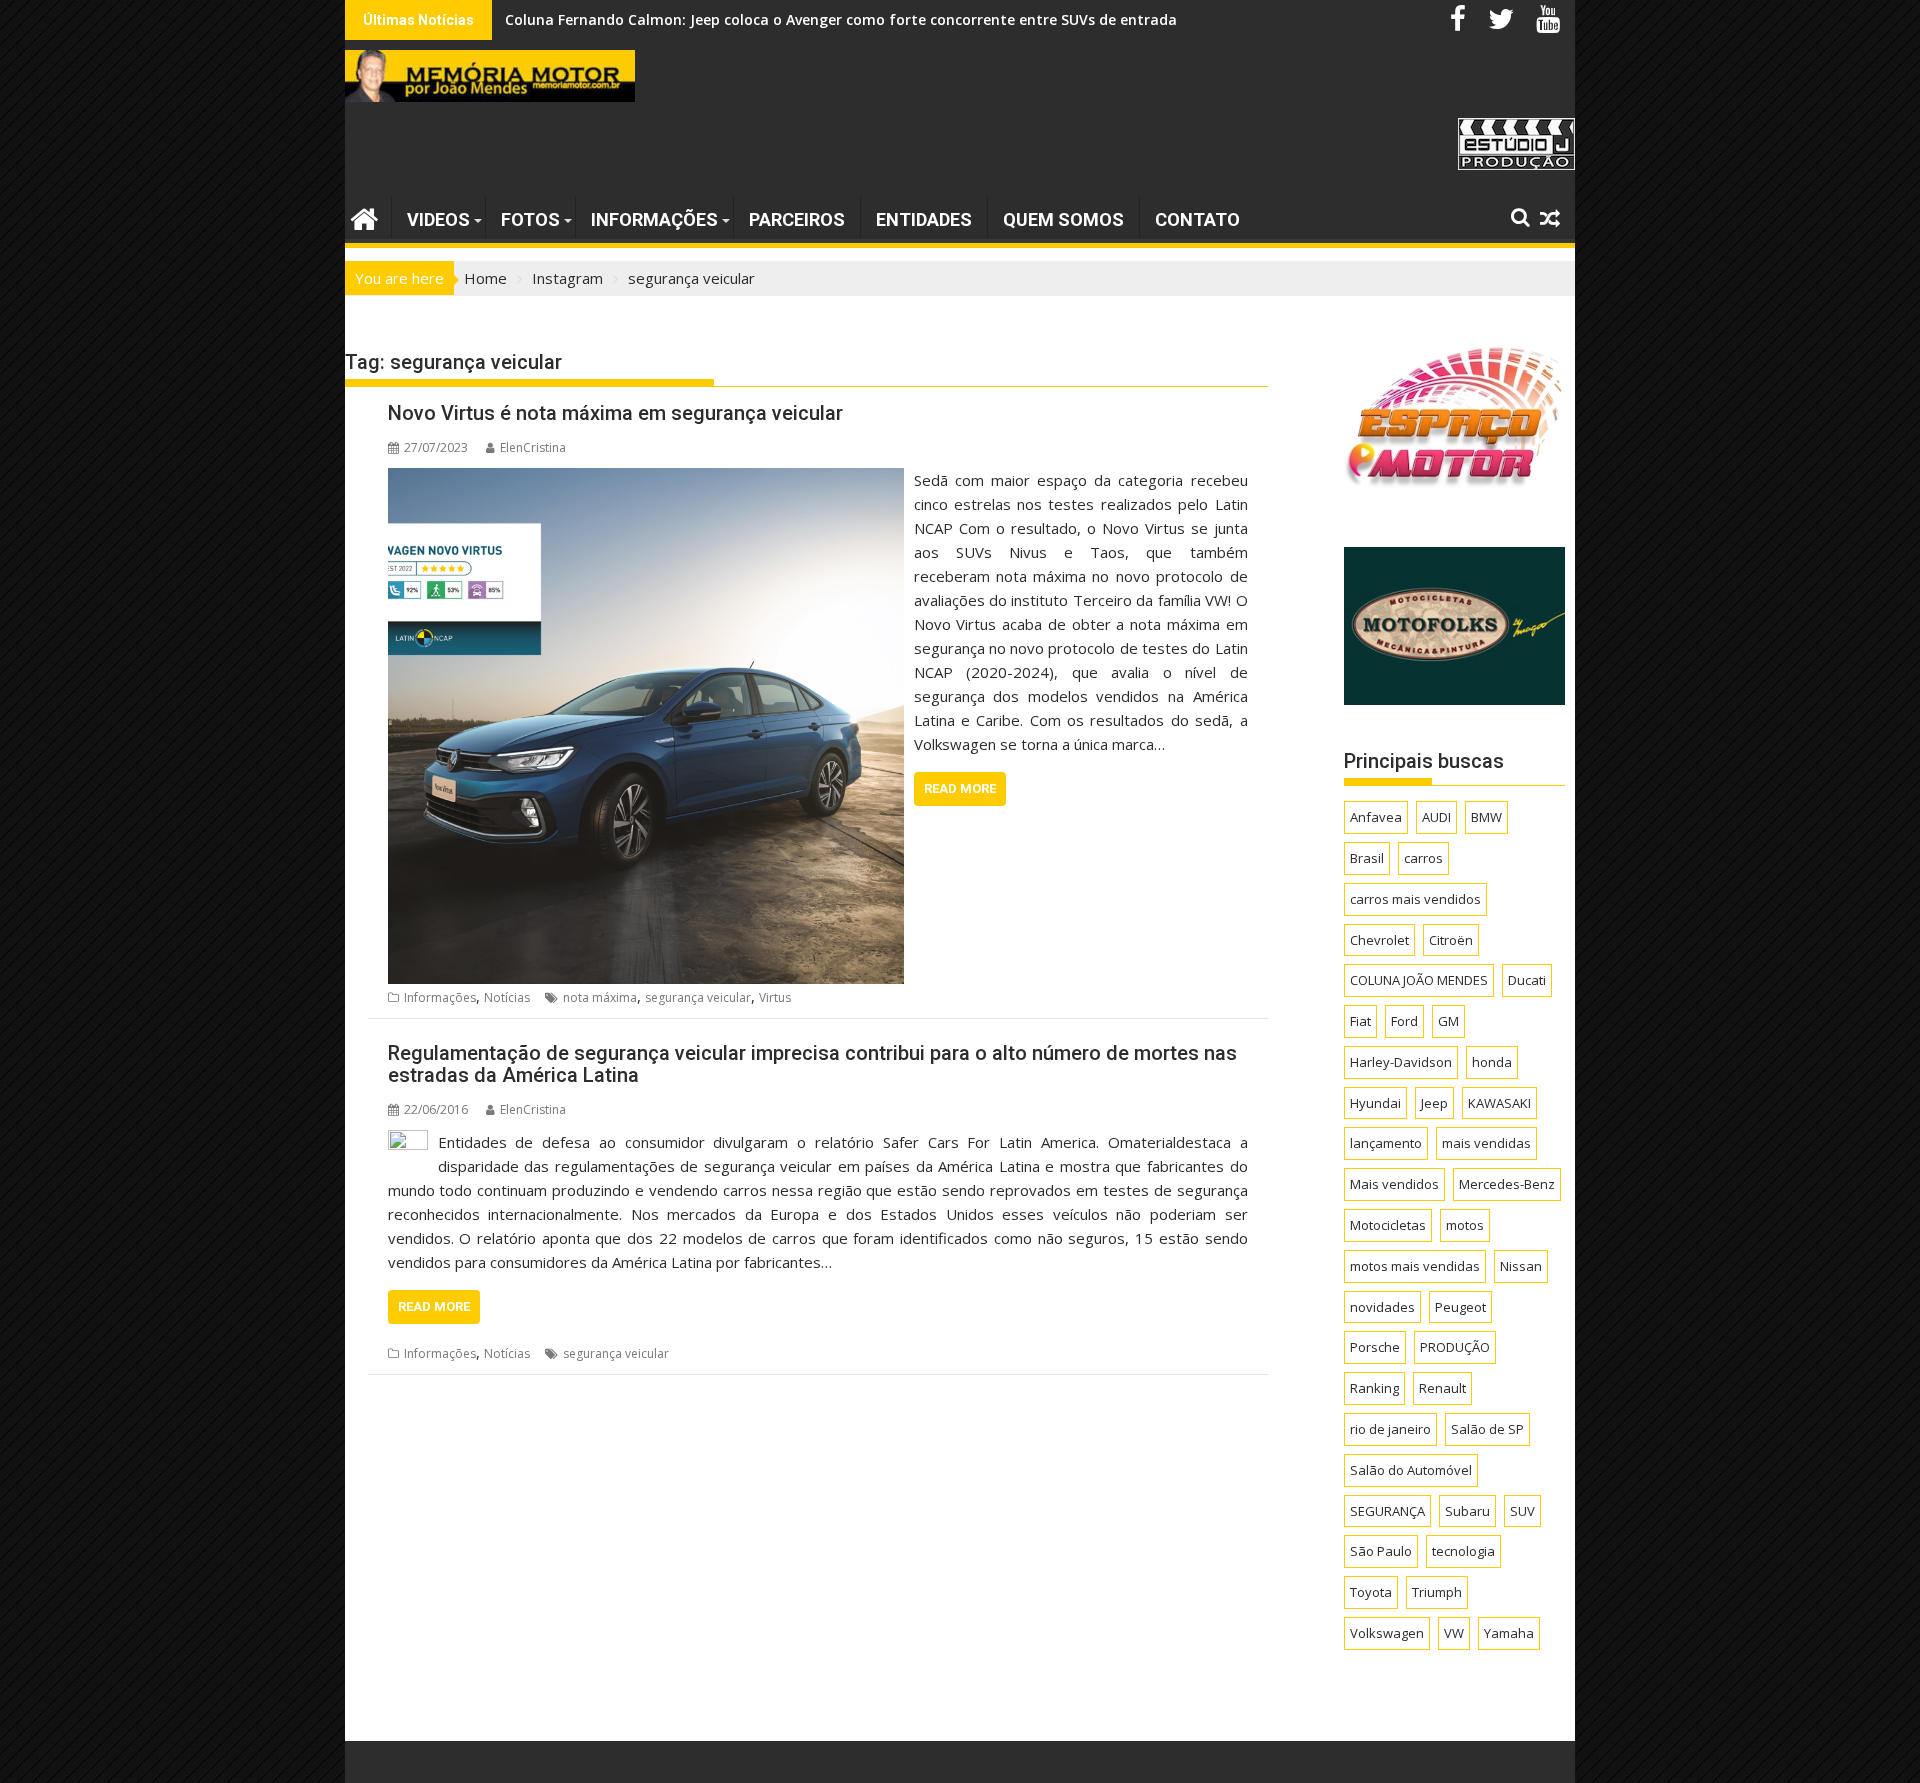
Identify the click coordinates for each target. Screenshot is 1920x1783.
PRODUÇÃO (1455, 1347)
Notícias (507, 997)
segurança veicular (698, 997)
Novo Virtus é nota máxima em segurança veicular (615, 413)
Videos (438, 219)
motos (1465, 1225)
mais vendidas (1486, 1143)
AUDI (1436, 817)
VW (1454, 1633)
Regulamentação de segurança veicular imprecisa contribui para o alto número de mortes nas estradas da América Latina (812, 1064)
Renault (1442, 1388)
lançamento (1386, 1143)
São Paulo (1381, 1551)
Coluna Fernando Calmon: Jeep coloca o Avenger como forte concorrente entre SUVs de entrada (841, 19)
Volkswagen (1387, 1633)
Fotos (530, 219)
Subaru (1467, 1511)
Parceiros (797, 219)
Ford (1404, 1021)
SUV (1522, 1511)
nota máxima (600, 997)
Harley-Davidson (1401, 1062)
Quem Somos (1063, 219)
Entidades (924, 219)
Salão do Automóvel (1411, 1470)
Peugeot (1460, 1307)
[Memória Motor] (364, 216)
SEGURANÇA (1387, 1511)
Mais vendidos (1394, 1184)
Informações (654, 219)
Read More (960, 788)
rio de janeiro (1390, 1429)
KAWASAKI (1499, 1103)
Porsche (1375, 1347)
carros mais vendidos (1415, 899)
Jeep (1434, 1103)
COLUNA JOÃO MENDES (1419, 980)
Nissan (1521, 1266)
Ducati (1527, 980)
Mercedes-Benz (1507, 1184)
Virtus (775, 997)
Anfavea (1376, 817)
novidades (1382, 1307)
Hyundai (1375, 1103)
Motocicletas (1388, 1225)
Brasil (1367, 858)
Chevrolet (1379, 940)
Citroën (1451, 940)
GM (1448, 1021)
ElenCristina (533, 447)
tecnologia (1463, 1551)
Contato (1197, 219)
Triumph (1437, 1592)
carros (1423, 858)
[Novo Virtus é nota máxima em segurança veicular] (646, 480)
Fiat (1360, 1021)
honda (1492, 1062)
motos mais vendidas (1415, 1266)
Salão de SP (1487, 1429)
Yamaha (1509, 1633)
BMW (1486, 817)
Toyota (1371, 1592)
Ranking (1374, 1388)
